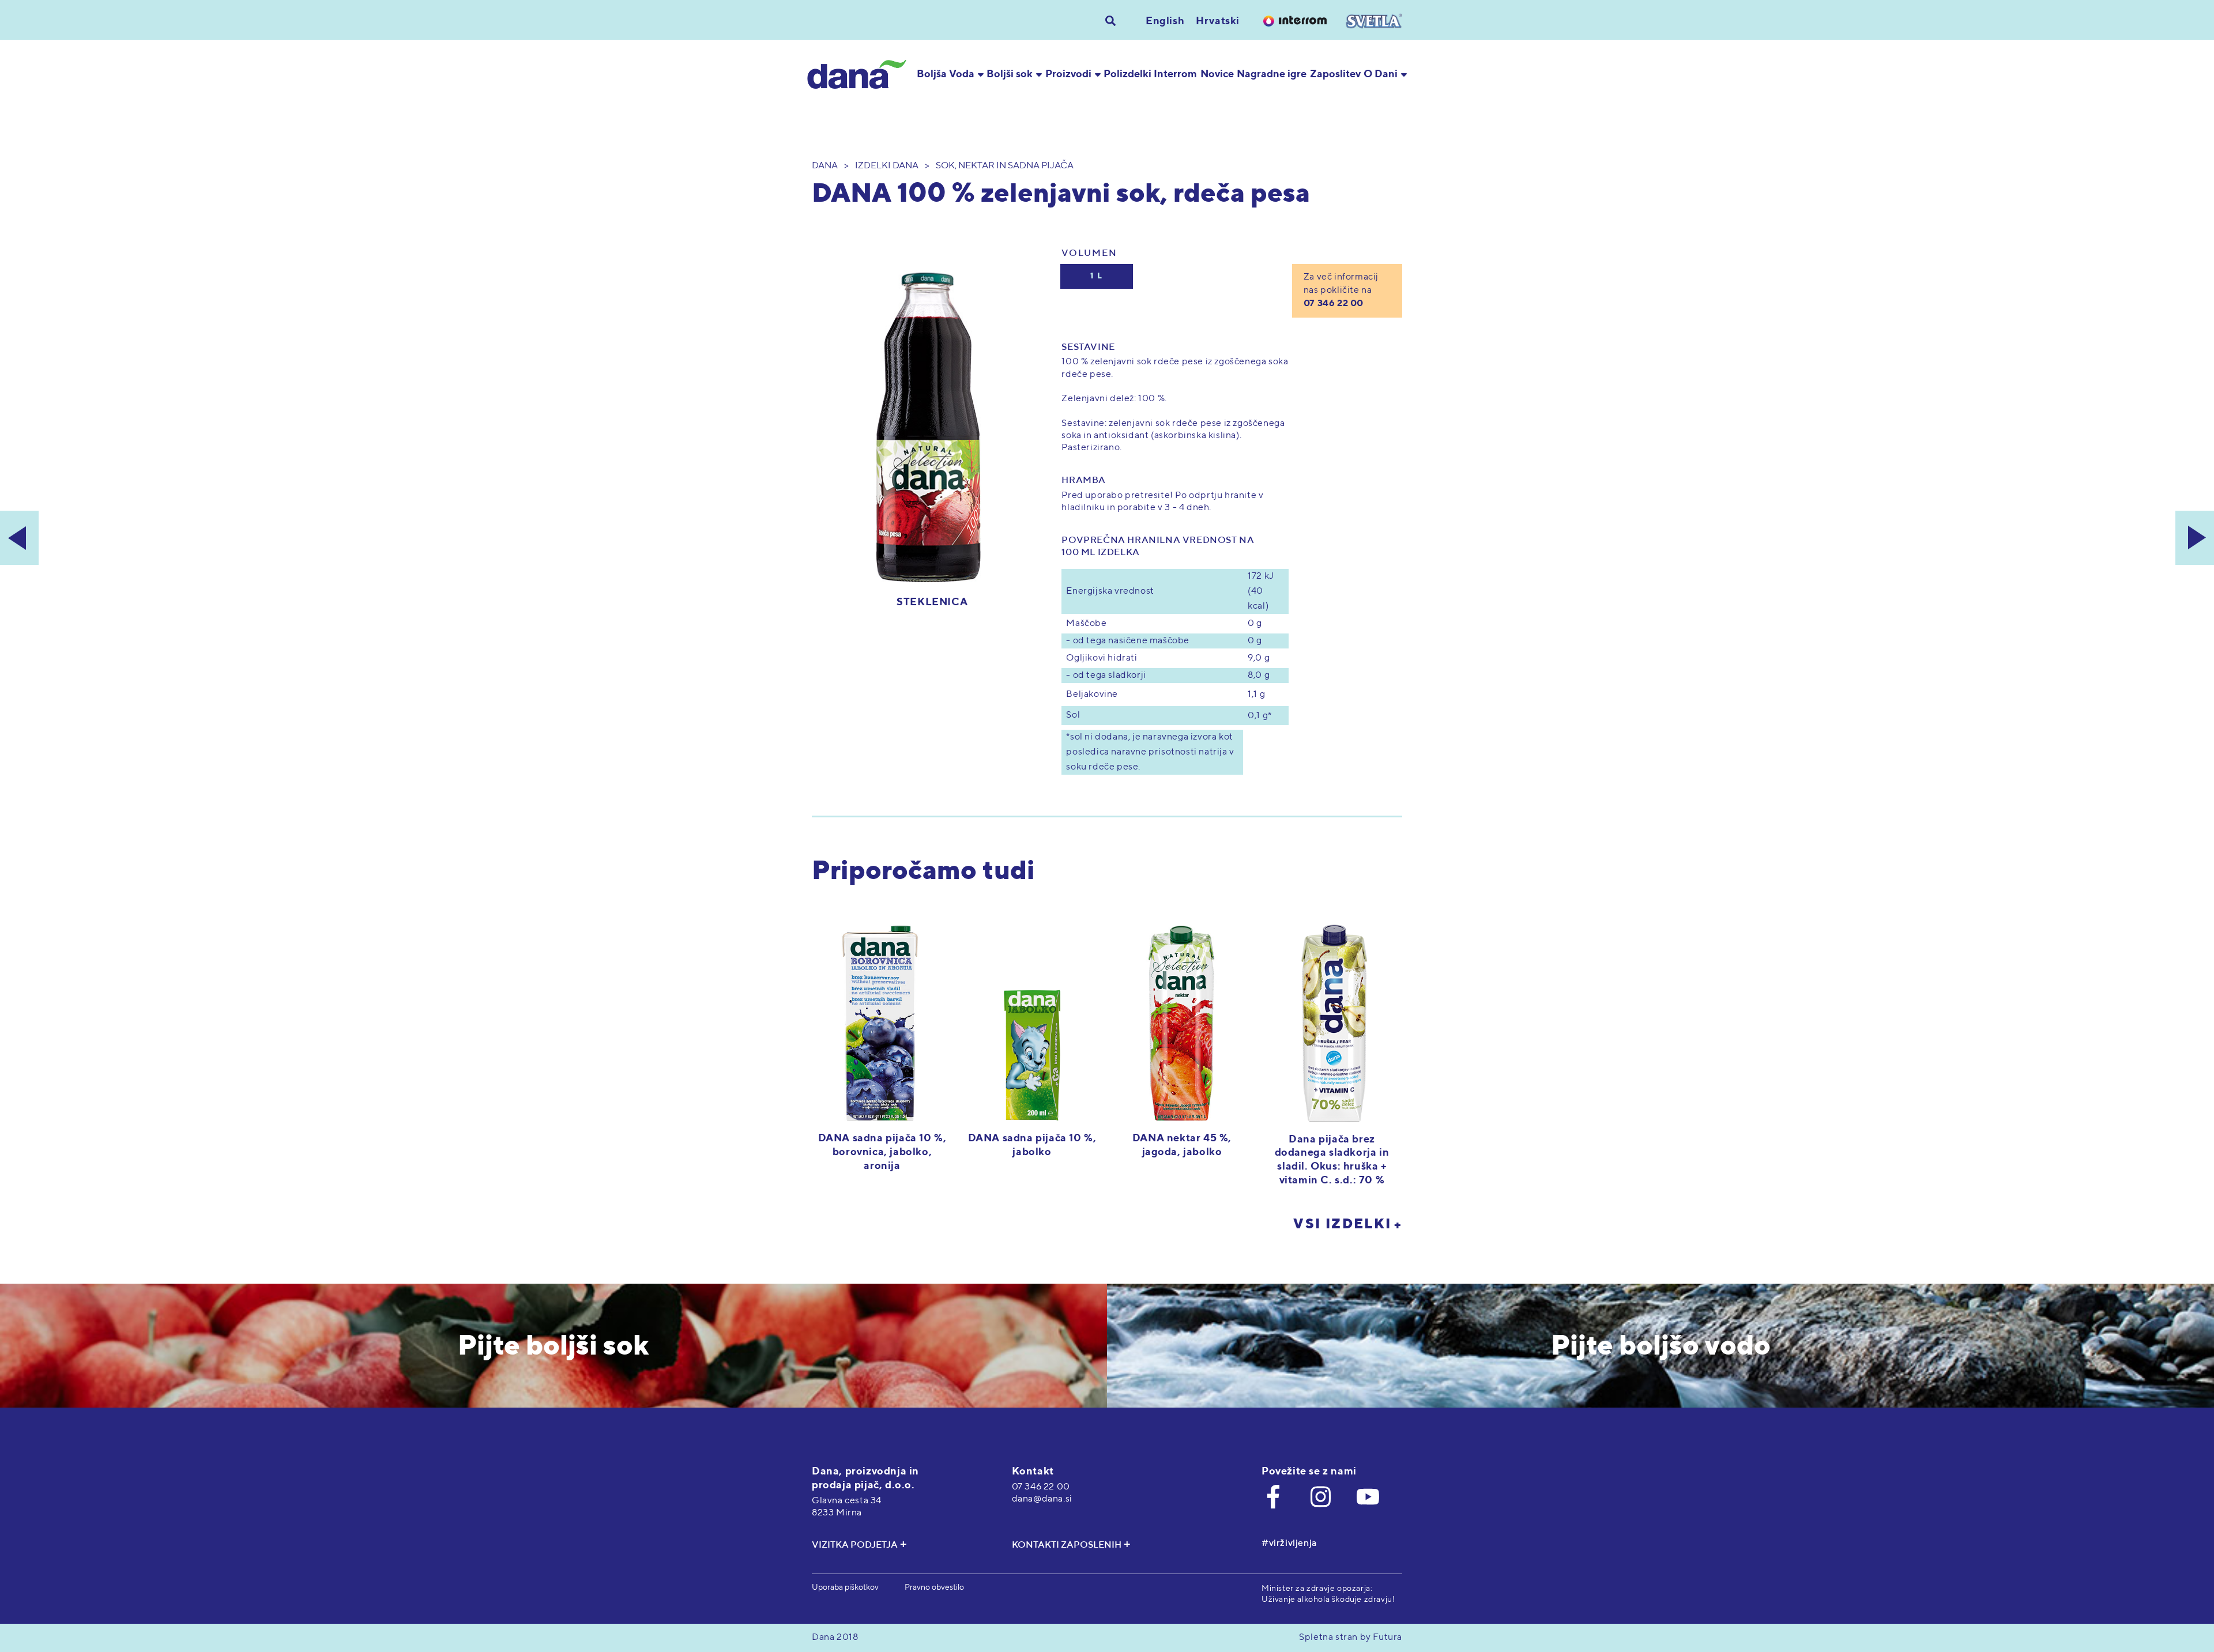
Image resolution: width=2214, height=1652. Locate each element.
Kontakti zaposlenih (1067, 1545)
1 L (1097, 276)
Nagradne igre (1272, 74)
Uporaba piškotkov (845, 1587)
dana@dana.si (1042, 1499)
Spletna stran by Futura (1351, 1638)
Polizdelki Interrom (1150, 74)
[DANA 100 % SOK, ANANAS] (19, 538)
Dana (825, 166)
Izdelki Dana (887, 166)
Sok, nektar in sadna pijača (1005, 166)
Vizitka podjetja (855, 1545)
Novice (1217, 74)
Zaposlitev (1335, 74)
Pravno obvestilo (934, 1587)
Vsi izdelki (1342, 1224)
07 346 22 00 (1334, 304)
